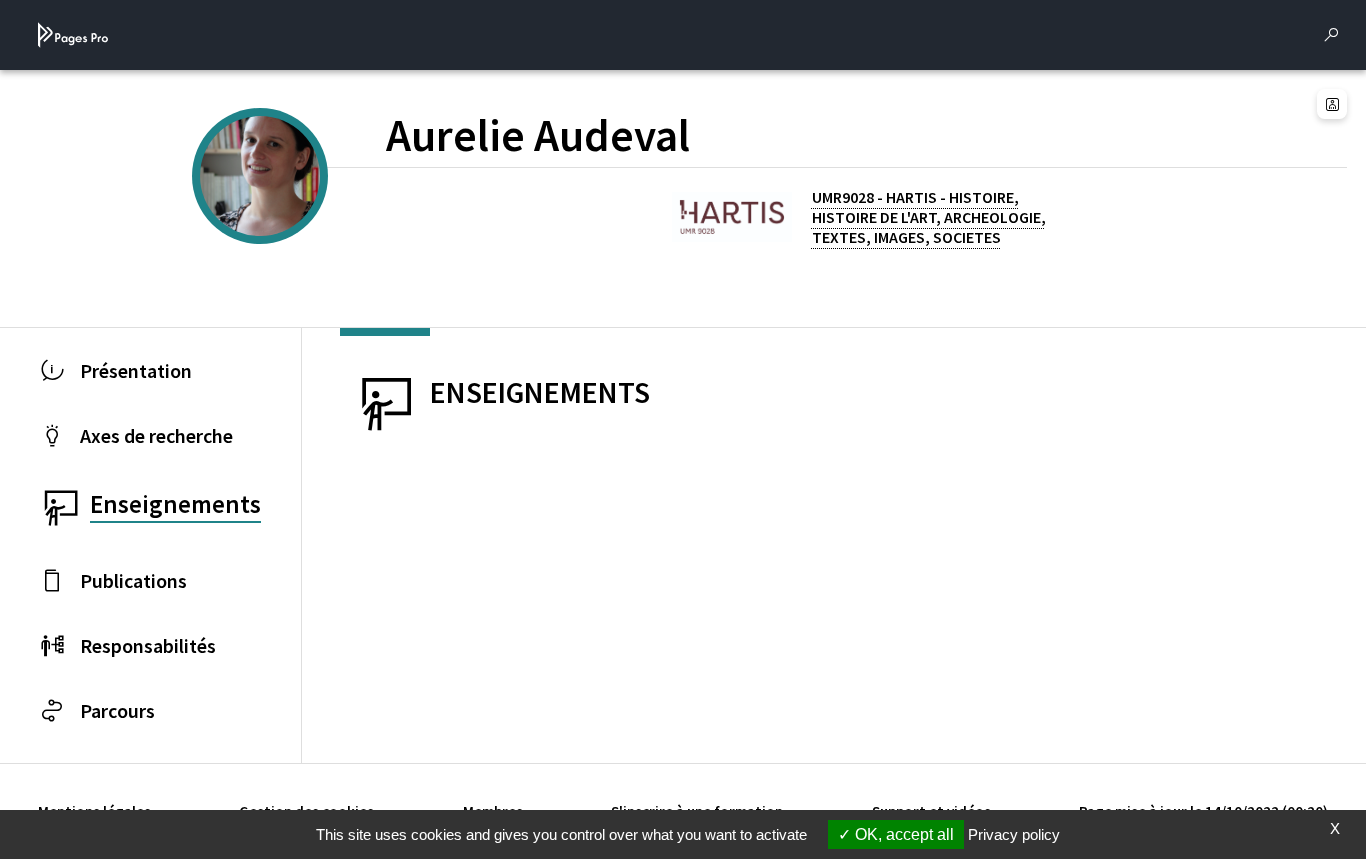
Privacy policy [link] (1014, 834)
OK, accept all (902, 834)
